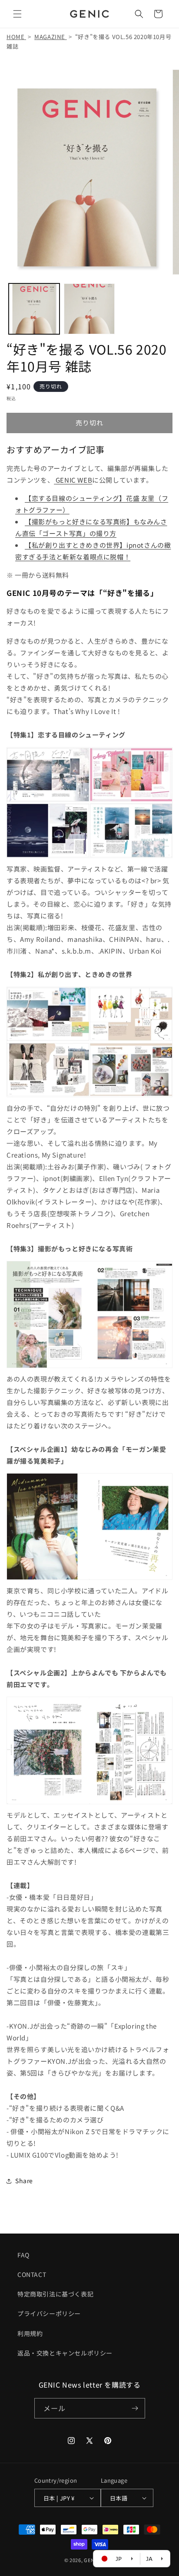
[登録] (135, 2408)
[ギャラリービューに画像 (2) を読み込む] (89, 309)
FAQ (23, 2255)
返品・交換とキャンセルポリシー (65, 2353)
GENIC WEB (74, 480)
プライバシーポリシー (49, 2313)
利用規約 (30, 2333)
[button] (17, 14)
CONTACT (32, 2274)
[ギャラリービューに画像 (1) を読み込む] (34, 309)
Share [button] (24, 2181)
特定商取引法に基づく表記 (55, 2294)
